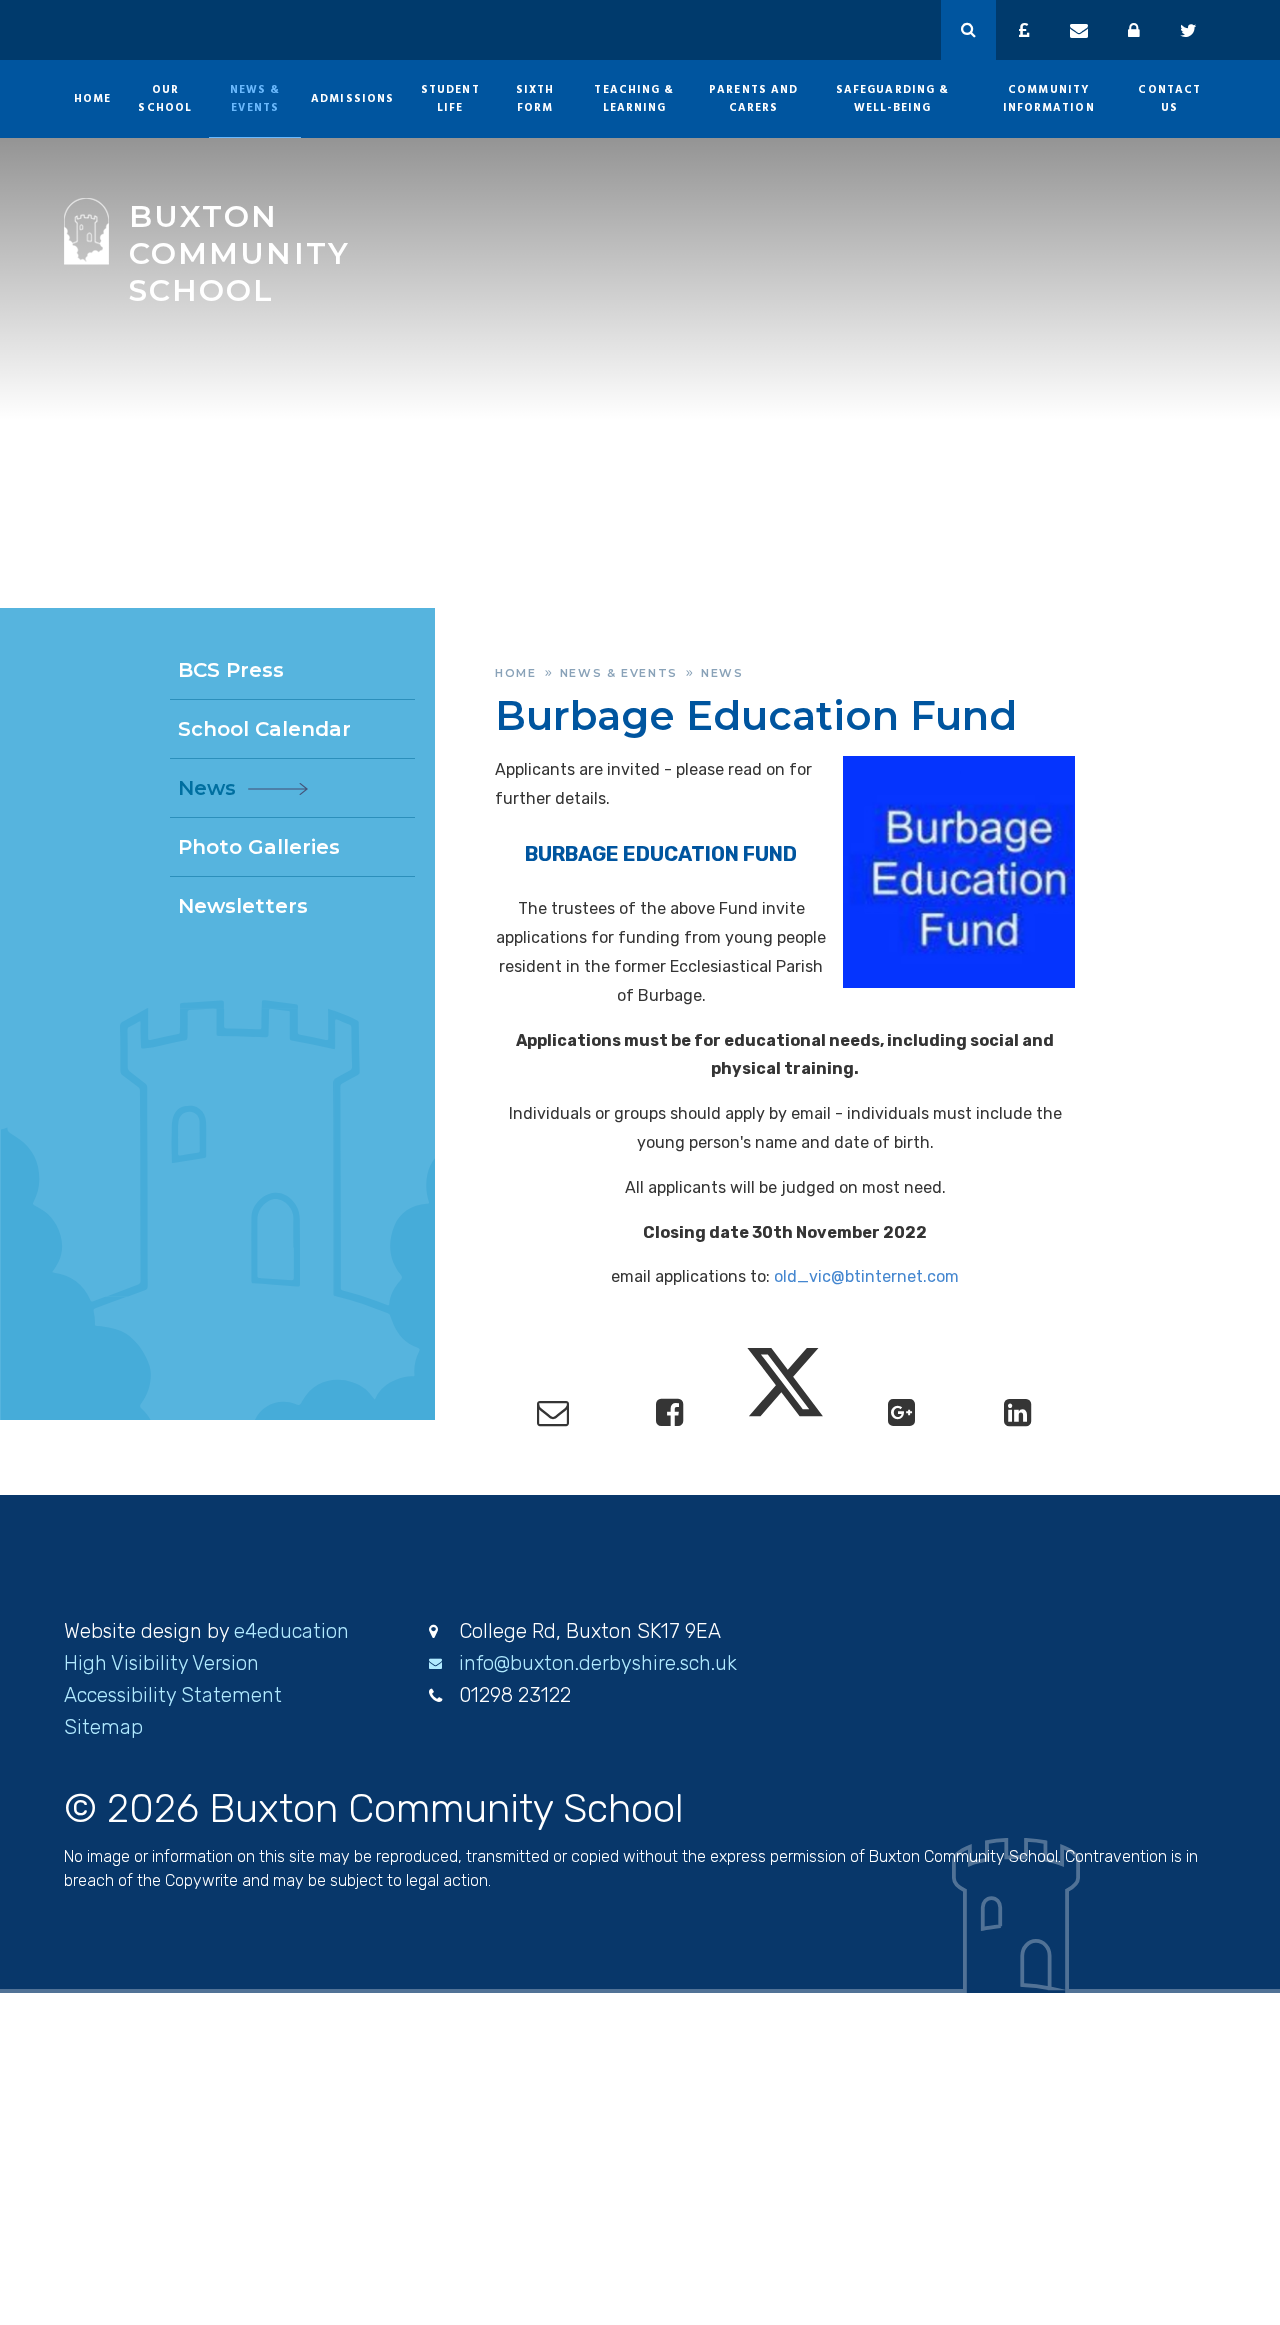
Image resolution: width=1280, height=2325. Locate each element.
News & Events (619, 673)
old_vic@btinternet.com (866, 1276)
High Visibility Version (161, 1663)
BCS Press (231, 670)
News (722, 673)
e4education (291, 1631)
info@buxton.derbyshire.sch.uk (598, 1663)
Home (516, 673)
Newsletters (243, 906)
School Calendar (264, 729)
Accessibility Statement (173, 1695)
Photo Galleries (259, 847)
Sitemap (103, 1727)
